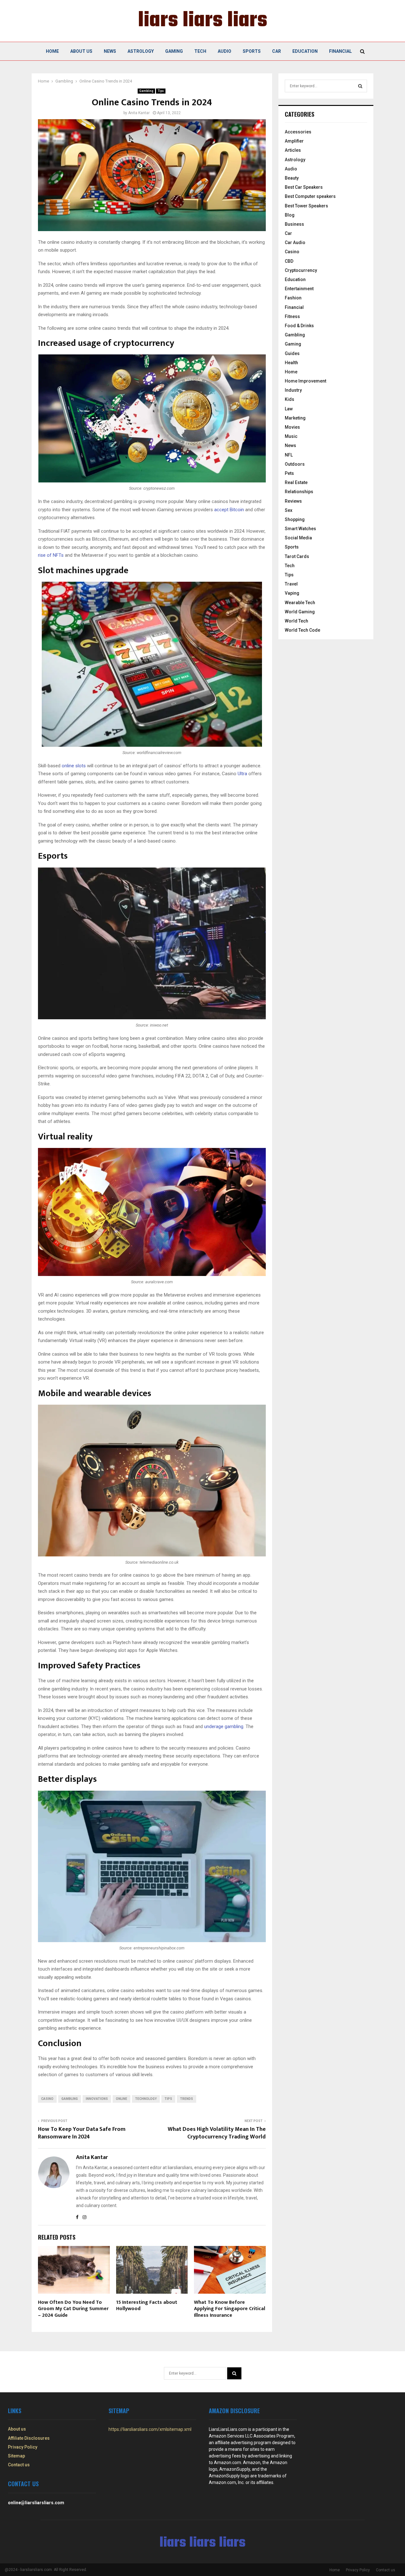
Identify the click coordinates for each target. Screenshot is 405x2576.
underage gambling (224, 1727)
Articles (293, 150)
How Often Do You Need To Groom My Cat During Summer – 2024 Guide (73, 2309)
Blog (290, 215)
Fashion (293, 298)
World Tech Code (302, 630)
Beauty (292, 178)
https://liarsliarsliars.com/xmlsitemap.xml (150, 2429)
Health (291, 363)
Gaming (174, 51)
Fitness (292, 316)
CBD (289, 261)
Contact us (19, 2465)
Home (52, 51)
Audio (224, 51)
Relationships (299, 492)
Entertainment (299, 289)
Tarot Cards (297, 556)
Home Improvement (305, 381)
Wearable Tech (300, 603)
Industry (293, 390)
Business (294, 224)
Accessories (298, 132)
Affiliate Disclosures (29, 2438)
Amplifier (294, 141)
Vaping (292, 593)
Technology (146, 2099)
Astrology (141, 51)
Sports (252, 51)
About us (81, 51)
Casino (47, 2099)
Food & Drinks (299, 326)
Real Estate (296, 482)
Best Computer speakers (310, 196)
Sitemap (16, 2456)
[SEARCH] (360, 86)
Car (277, 51)
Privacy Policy (23, 2447)
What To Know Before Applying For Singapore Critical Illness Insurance (230, 2309)
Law (289, 409)
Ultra (242, 774)
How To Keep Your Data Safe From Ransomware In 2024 (82, 2133)
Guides (292, 353)
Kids (290, 399)
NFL (289, 455)
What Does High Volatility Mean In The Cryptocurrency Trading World (217, 2133)
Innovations (97, 2099)
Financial (340, 51)
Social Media (298, 538)
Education (305, 51)
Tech (200, 51)
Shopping (295, 519)
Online (121, 2099)
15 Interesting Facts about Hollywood (147, 2306)
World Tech (296, 621)
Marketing (295, 418)
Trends (187, 2099)
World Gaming (300, 612)
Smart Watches (300, 529)
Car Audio (295, 242)
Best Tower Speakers (306, 206)
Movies (292, 427)
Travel (291, 584)
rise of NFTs (51, 555)
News (110, 51)
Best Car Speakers (304, 187)
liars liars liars (203, 21)
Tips (161, 91)
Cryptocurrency (301, 270)
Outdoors (295, 464)
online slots (74, 766)
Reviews (293, 501)
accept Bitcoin (229, 510)
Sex (289, 510)
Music (291, 436)
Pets (289, 473)
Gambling (146, 91)
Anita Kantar (139, 113)
